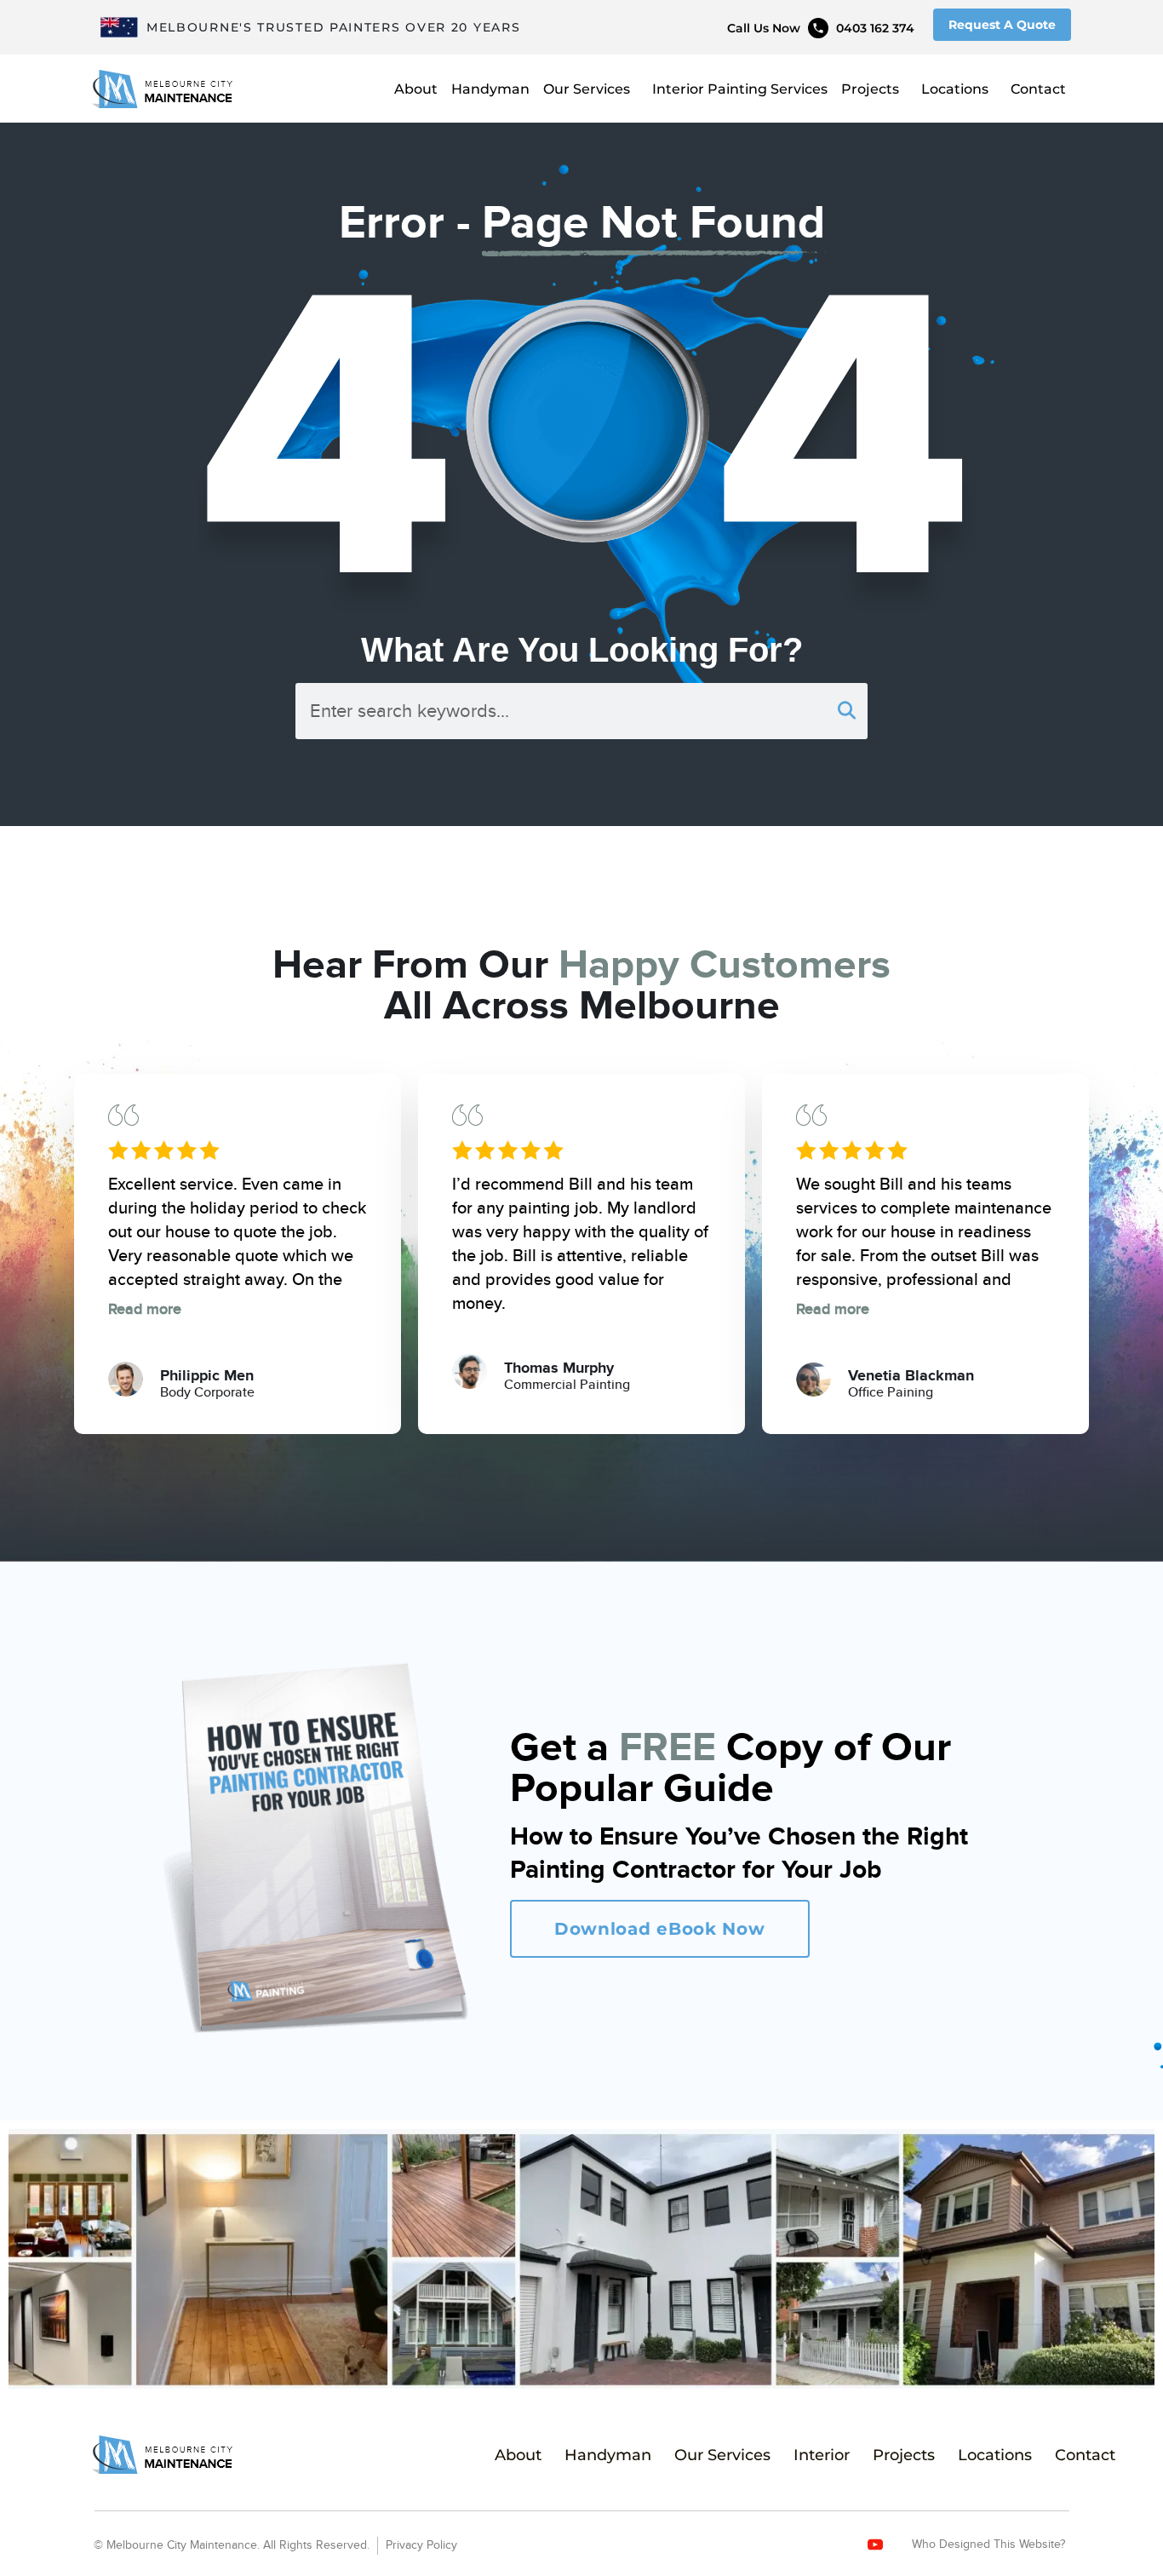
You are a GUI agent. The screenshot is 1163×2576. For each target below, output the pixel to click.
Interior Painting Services (740, 89)
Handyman (490, 89)
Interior (822, 2455)
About (416, 89)
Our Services (587, 89)
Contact (1038, 89)
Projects (870, 89)
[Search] (846, 711)
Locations (955, 89)
